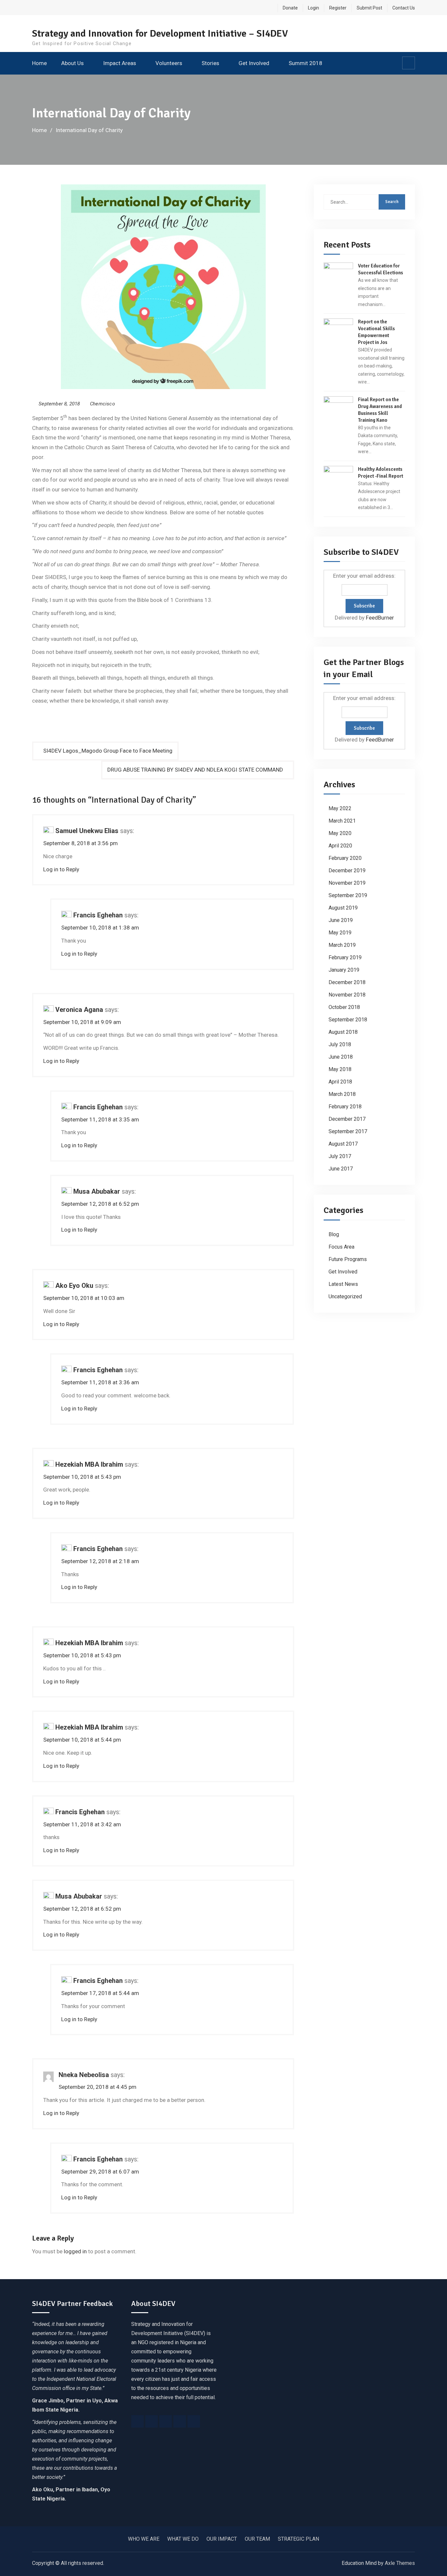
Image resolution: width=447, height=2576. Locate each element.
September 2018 (348, 1020)
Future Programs (348, 1259)
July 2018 (340, 1044)
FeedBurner (380, 618)
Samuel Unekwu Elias (87, 831)
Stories (210, 63)
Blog (334, 1234)
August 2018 (343, 1032)
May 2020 (340, 833)
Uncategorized (345, 1297)
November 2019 (347, 883)
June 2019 (341, 920)
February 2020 (345, 858)
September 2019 (348, 895)
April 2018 (340, 1082)
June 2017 (341, 1169)
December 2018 (347, 982)
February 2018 (345, 1107)
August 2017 (343, 1144)
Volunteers (169, 63)
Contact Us (404, 8)
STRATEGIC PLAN (298, 2539)
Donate (290, 8)
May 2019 (340, 933)
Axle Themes (400, 2563)
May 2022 (340, 808)
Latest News (343, 1284)
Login (313, 8)
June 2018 (341, 1057)
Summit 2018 (305, 63)
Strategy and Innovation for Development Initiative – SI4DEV (160, 34)
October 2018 (344, 1007)
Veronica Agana (79, 1010)
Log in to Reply (61, 869)
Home (39, 63)
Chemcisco (102, 404)
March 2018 (342, 1094)
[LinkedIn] (180, 2421)
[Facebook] (137, 2421)
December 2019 (347, 870)
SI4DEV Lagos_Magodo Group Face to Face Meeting (108, 751)
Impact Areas (120, 63)
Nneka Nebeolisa (84, 2075)
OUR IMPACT (222, 2539)
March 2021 (342, 821)
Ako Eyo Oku (74, 1286)
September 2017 (348, 1131)
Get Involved (254, 63)
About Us (72, 63)
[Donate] (194, 2421)
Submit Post (369, 8)
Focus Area (341, 1247)
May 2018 (340, 1069)
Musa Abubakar (97, 1191)
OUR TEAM (257, 2539)
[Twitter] (152, 2421)
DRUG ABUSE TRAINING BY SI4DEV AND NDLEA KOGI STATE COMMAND (195, 770)
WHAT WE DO (183, 2539)
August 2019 (343, 908)
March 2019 (342, 945)
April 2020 (340, 846)
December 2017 (347, 1119)
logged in (75, 2251)
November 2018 (347, 995)
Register (338, 8)
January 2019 (344, 970)
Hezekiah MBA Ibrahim (89, 1464)
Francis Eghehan (98, 915)
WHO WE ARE (144, 2539)
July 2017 (340, 1156)
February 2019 (345, 957)
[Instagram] (166, 2421)
